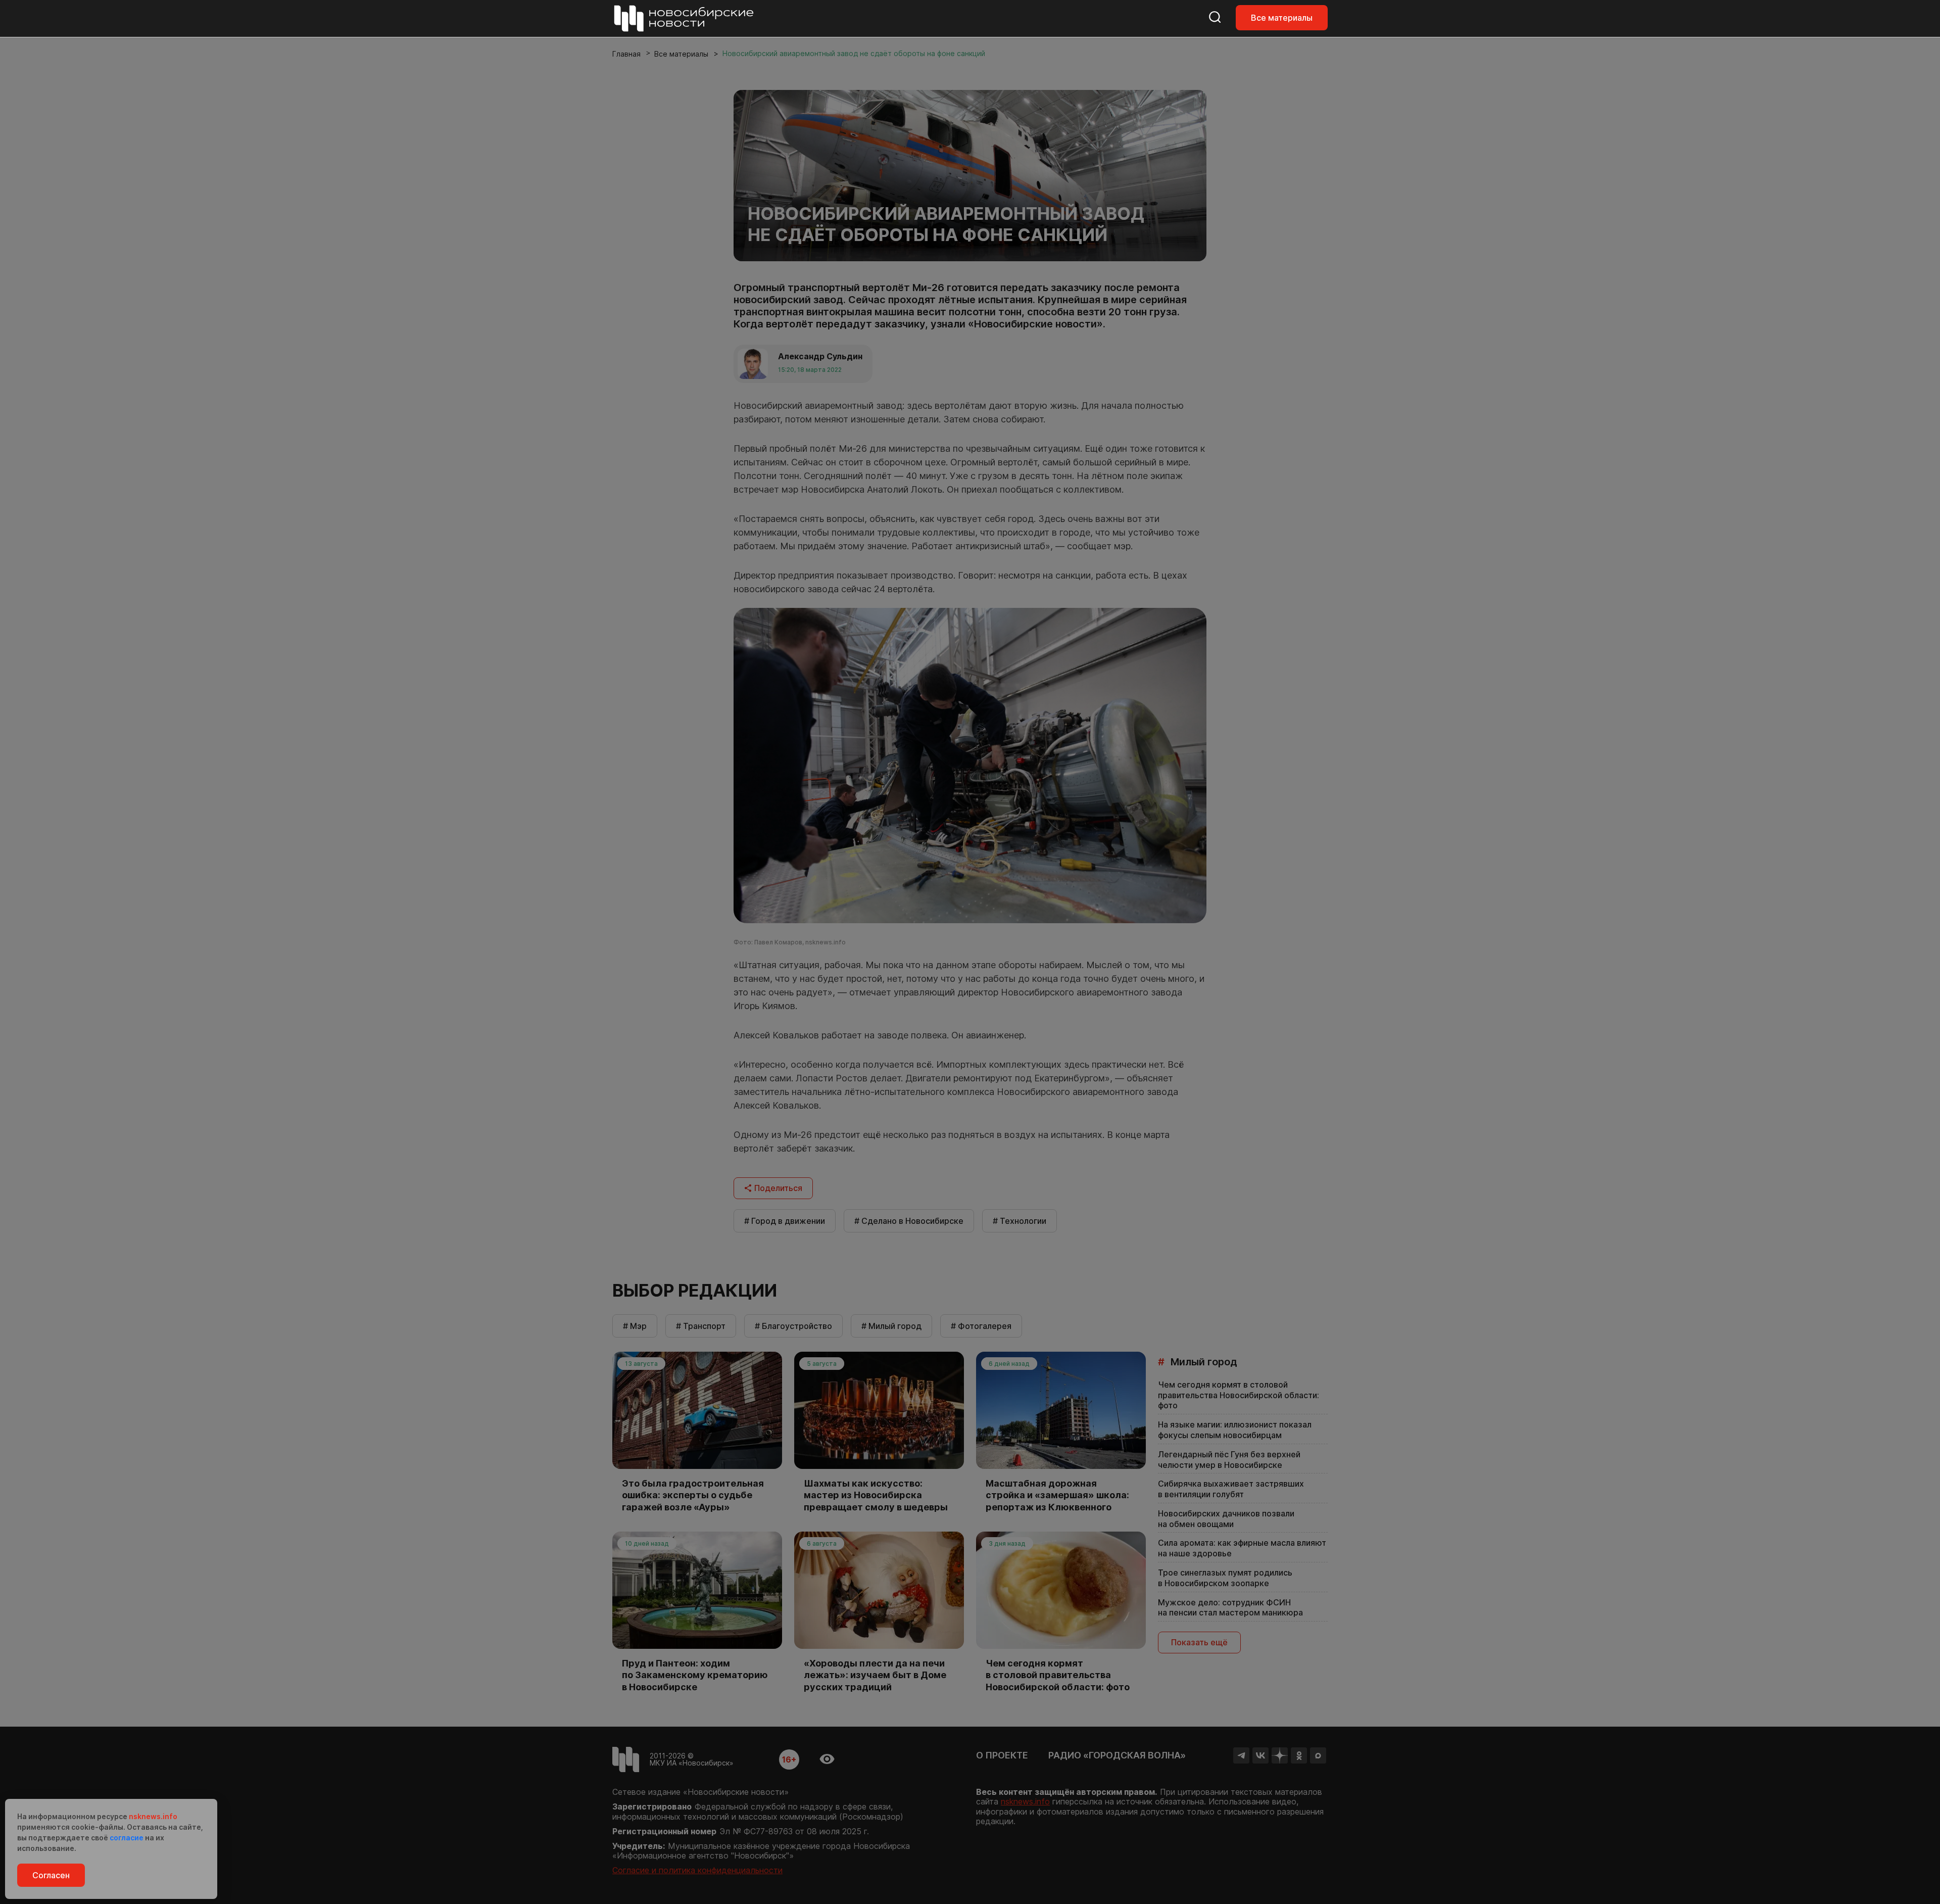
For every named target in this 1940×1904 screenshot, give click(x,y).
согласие (127, 1838)
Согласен (51, 1875)
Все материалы (1282, 18)
